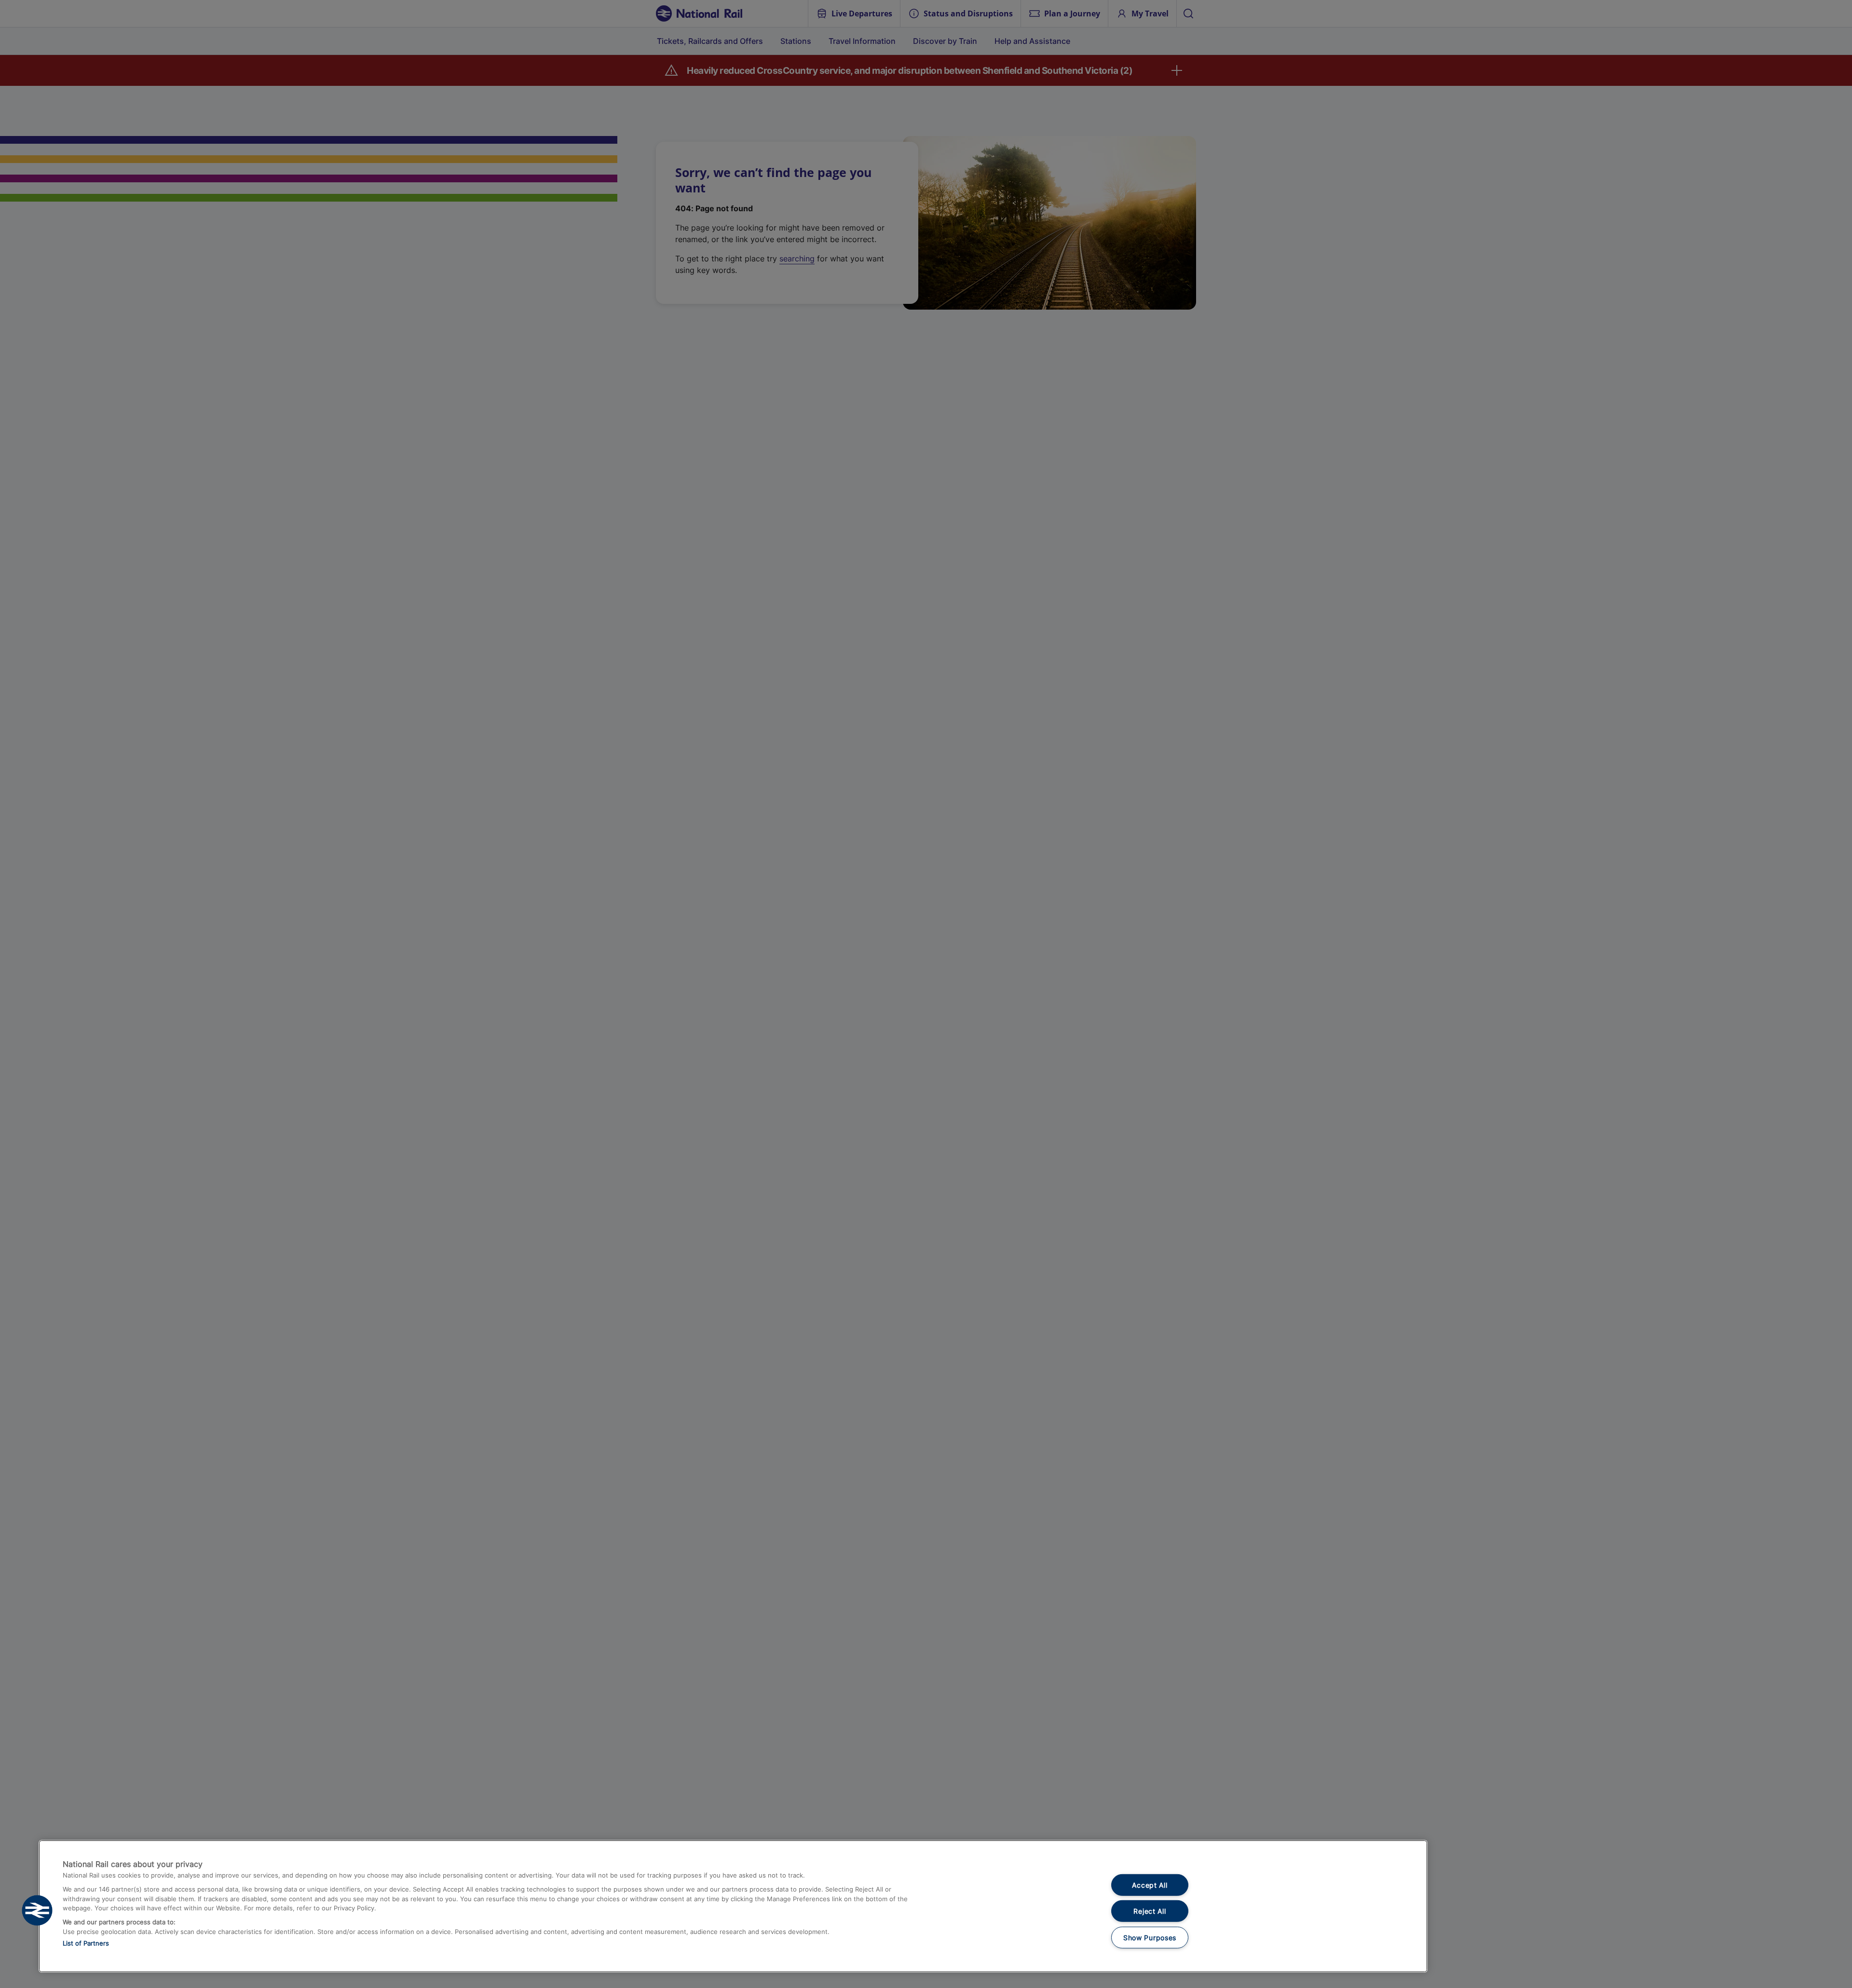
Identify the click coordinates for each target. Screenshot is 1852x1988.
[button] (37, 1910)
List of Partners (86, 1943)
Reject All (1150, 1911)
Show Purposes (1150, 1938)
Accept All (1150, 1885)
